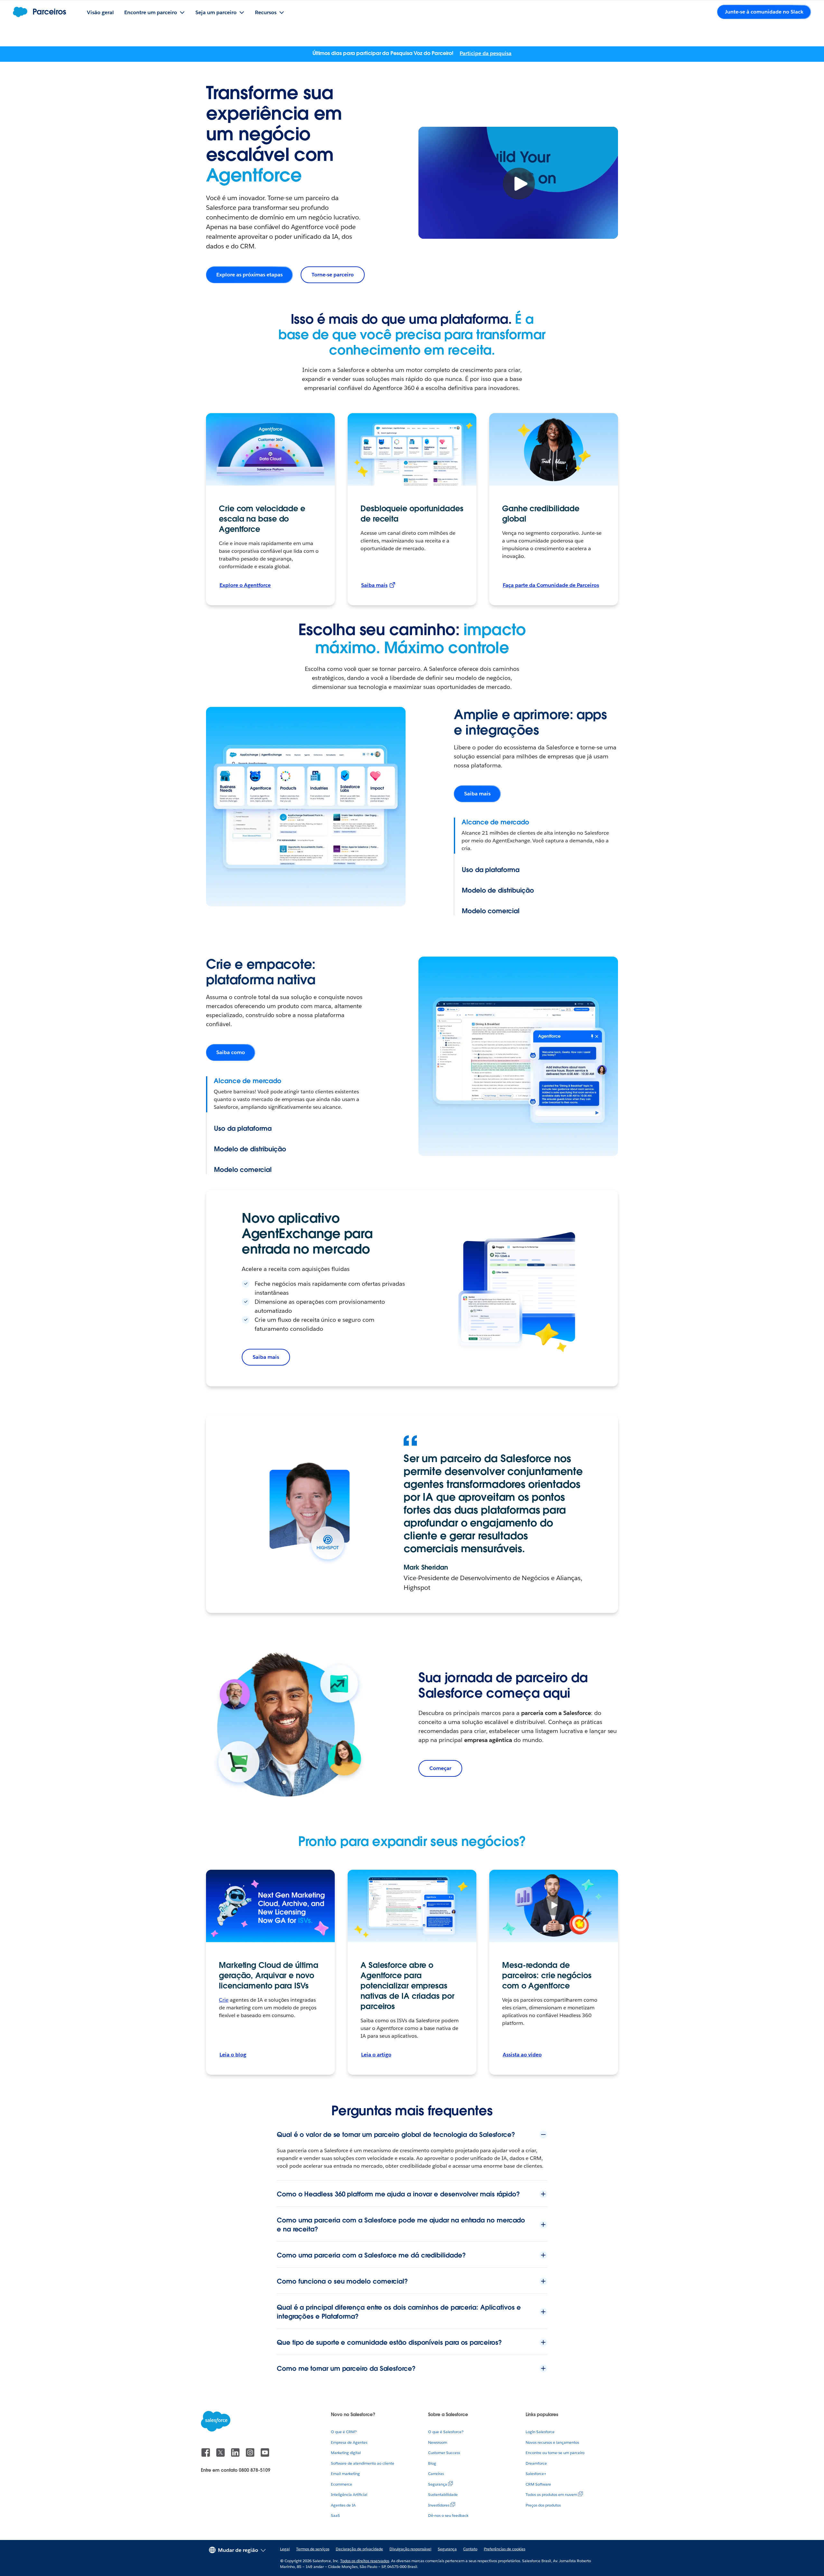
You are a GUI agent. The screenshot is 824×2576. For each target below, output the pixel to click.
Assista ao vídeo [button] (522, 2055)
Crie (224, 2000)
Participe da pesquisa (486, 53)
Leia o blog (233, 2055)
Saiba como (231, 1052)
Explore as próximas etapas (249, 275)
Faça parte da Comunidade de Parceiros (551, 585)
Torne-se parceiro (332, 275)
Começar (440, 1768)
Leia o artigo (376, 2055)
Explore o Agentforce (245, 585)
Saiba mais (374, 585)
